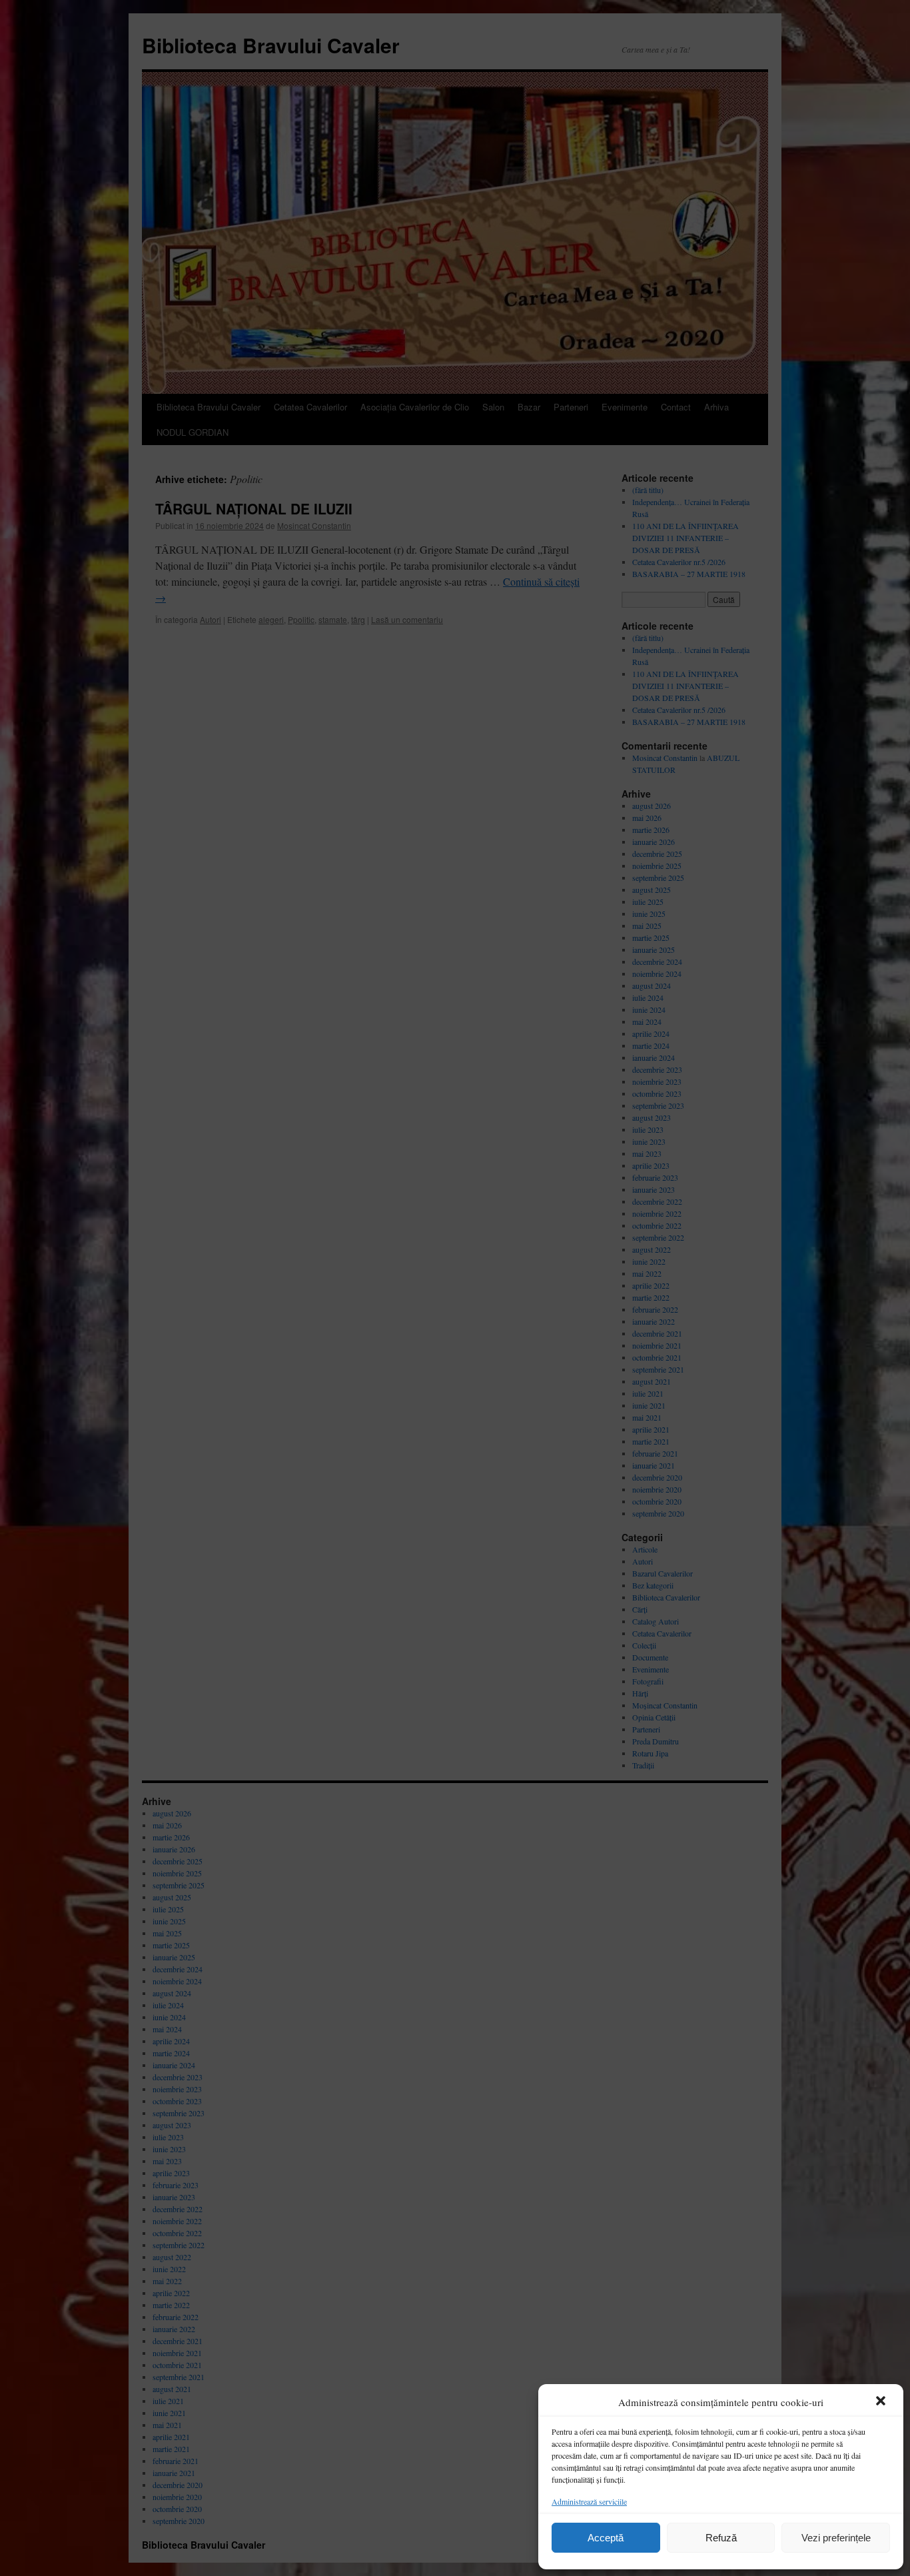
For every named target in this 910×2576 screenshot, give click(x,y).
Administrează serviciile (589, 2501)
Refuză (721, 2538)
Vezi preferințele (836, 2538)
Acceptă (606, 2538)
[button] (882, 2402)
